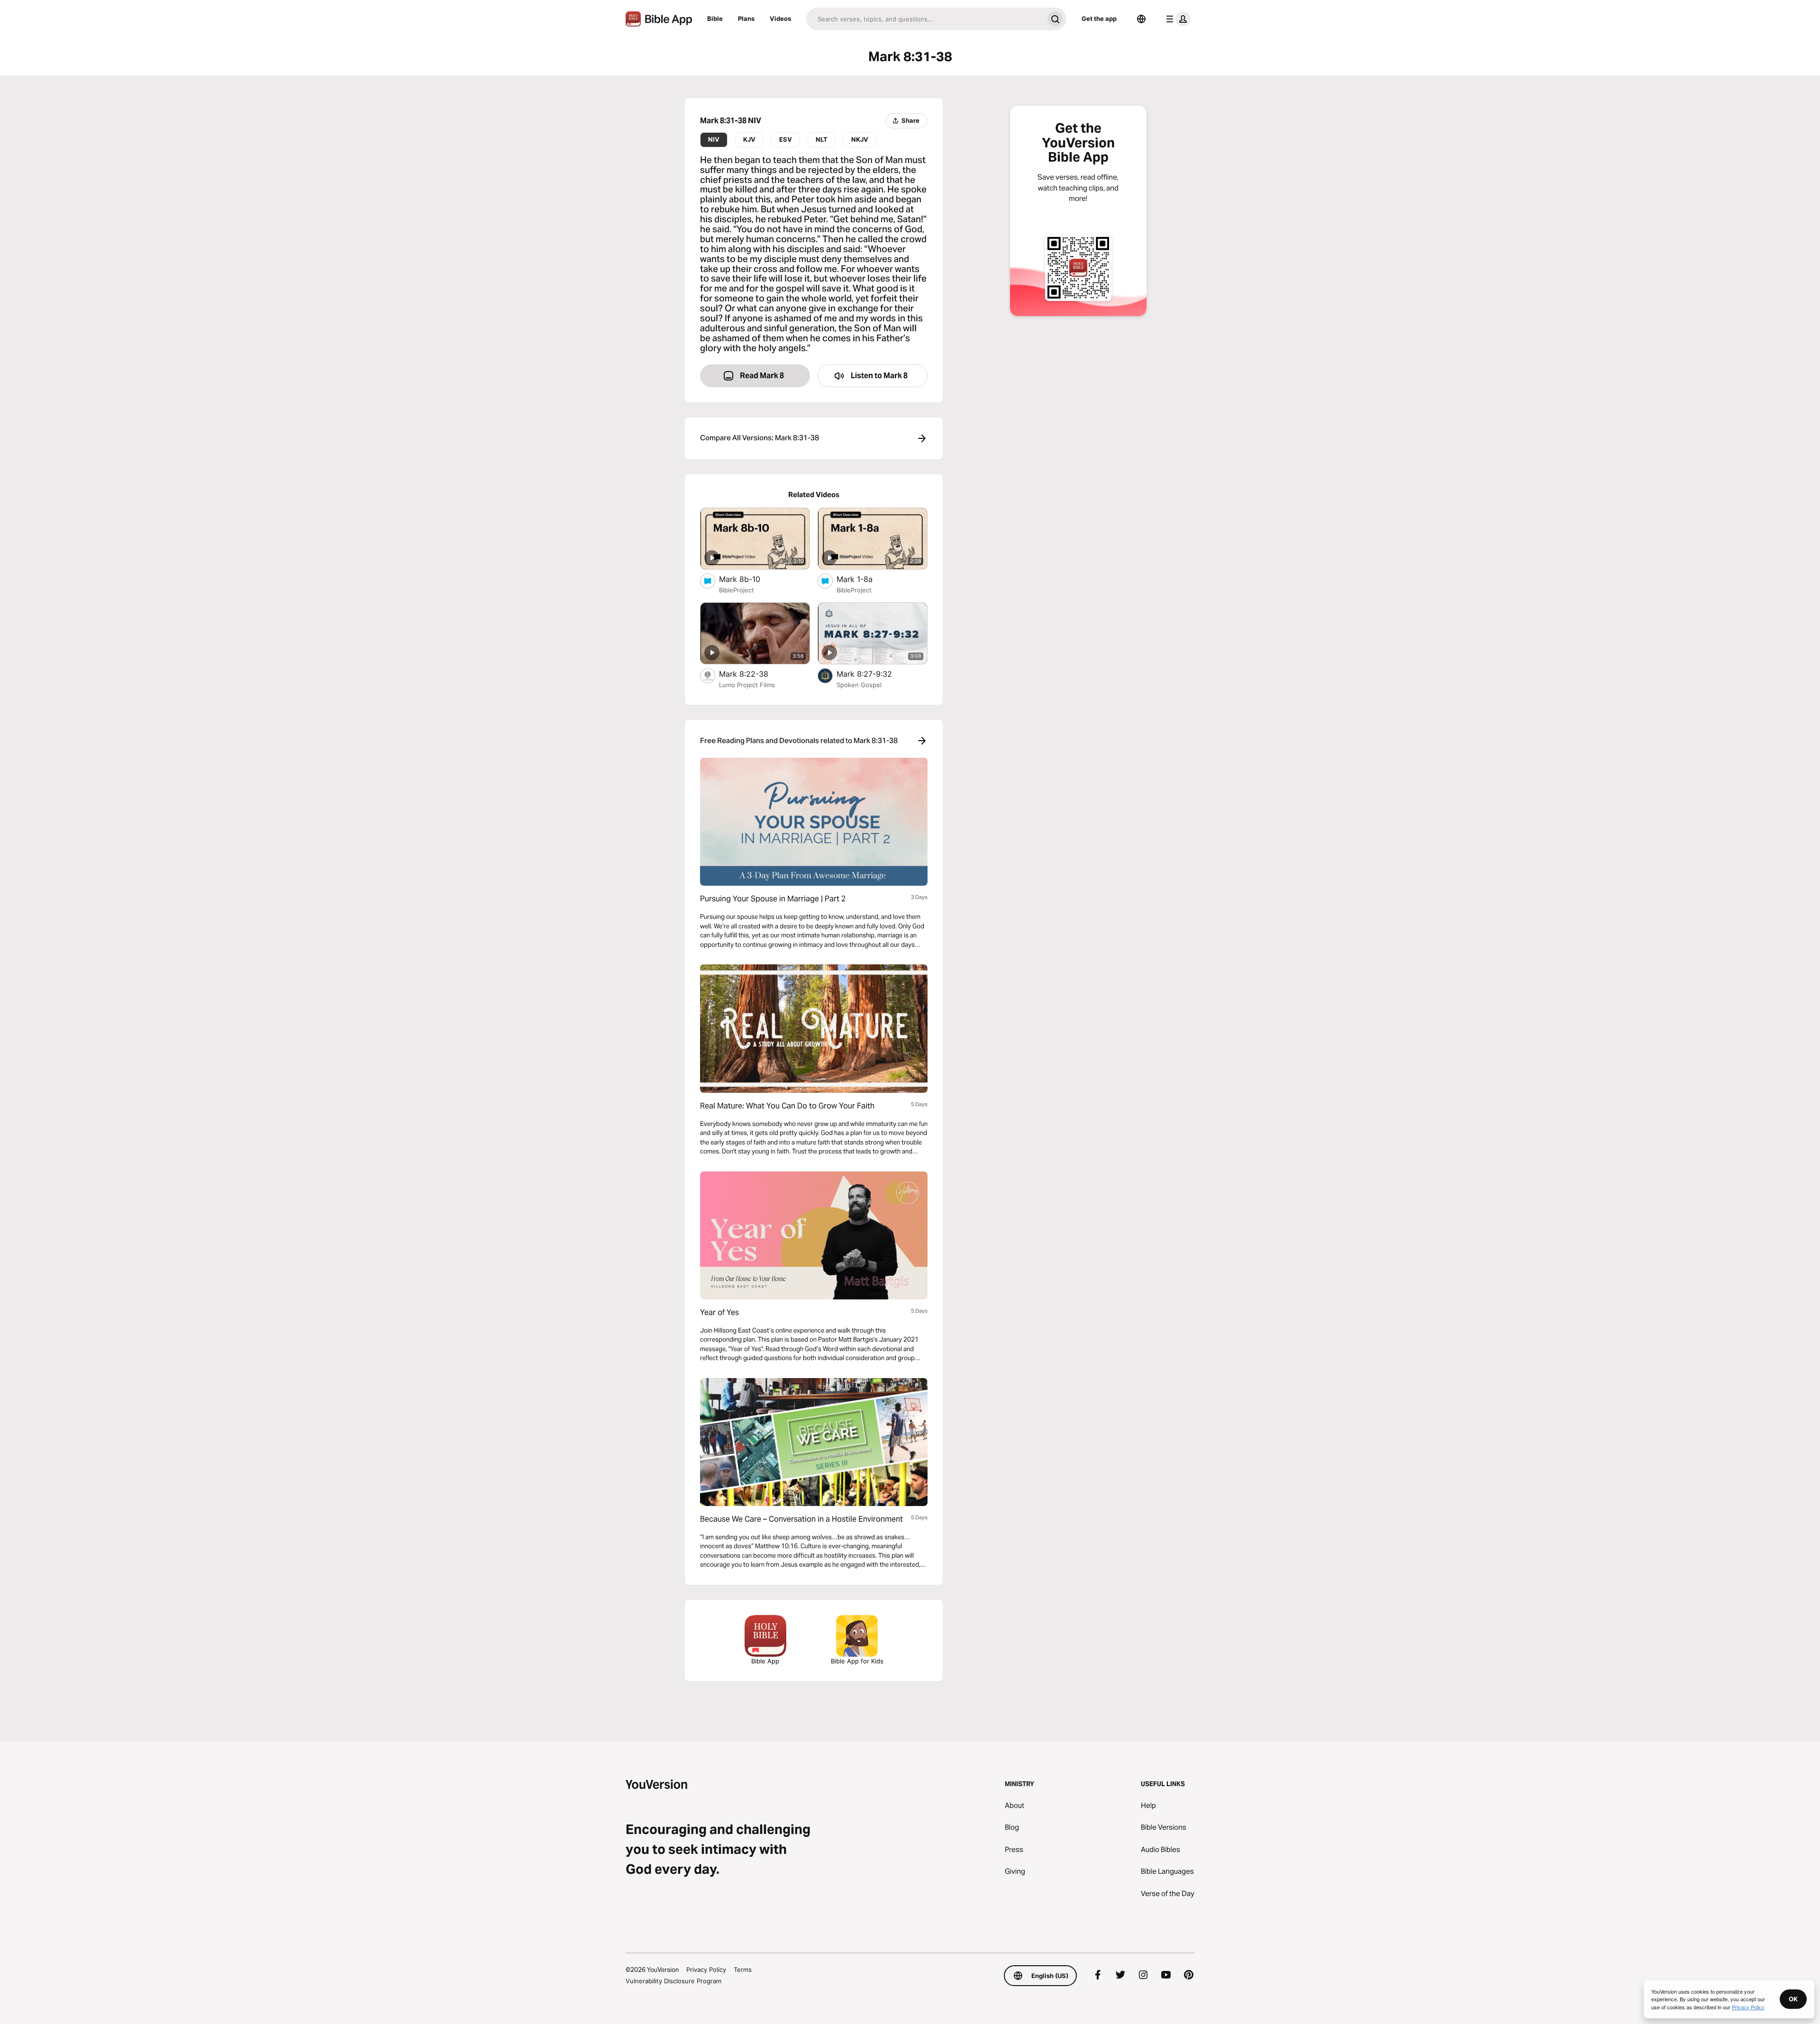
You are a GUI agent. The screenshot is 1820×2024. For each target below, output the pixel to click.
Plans (746, 18)
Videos (780, 18)
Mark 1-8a (864, 579)
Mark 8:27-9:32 (874, 674)
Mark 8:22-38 (754, 674)
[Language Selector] (1141, 19)
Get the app (1099, 18)
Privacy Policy (706, 1970)
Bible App (765, 1661)
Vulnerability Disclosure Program (673, 1981)
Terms (743, 1970)
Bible (715, 18)
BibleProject (737, 590)
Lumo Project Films (747, 685)
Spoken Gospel (859, 685)
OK (1793, 1999)
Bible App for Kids (857, 1661)
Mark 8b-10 (749, 579)
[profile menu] (1176, 19)
